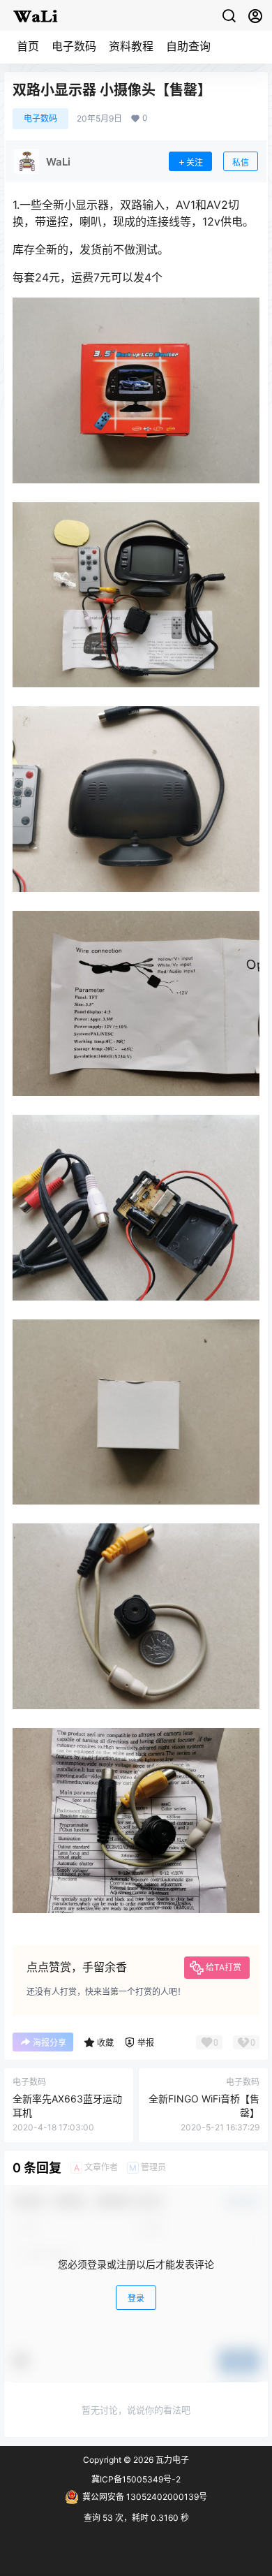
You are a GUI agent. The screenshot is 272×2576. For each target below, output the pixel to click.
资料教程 (131, 46)
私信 (241, 162)
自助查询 (188, 46)
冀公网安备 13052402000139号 (145, 2497)
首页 (28, 46)
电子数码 (74, 46)
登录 (136, 2298)
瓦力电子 (171, 2460)
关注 (195, 162)
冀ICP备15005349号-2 (136, 2479)
